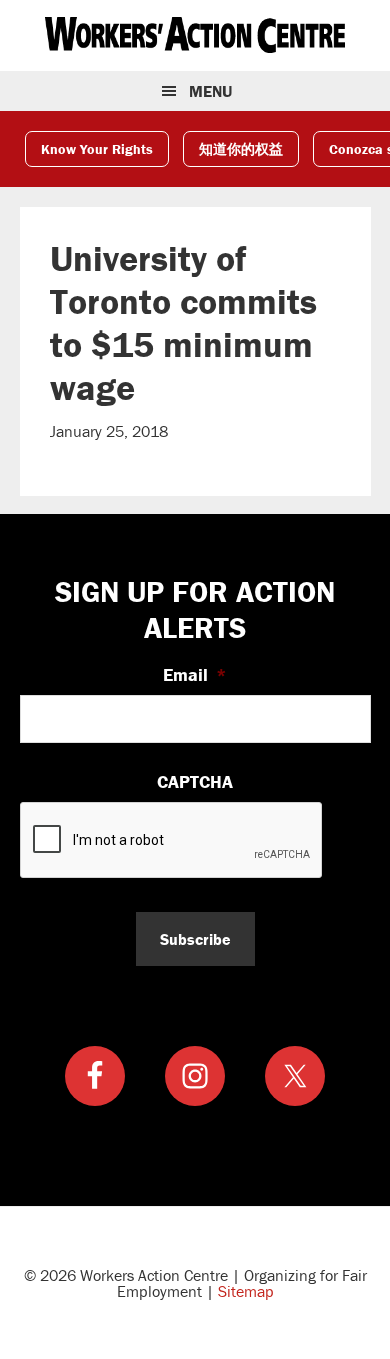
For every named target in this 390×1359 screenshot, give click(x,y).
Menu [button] (210, 91)
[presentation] (172, 841)
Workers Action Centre (195, 35)
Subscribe (195, 939)
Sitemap (246, 1291)
